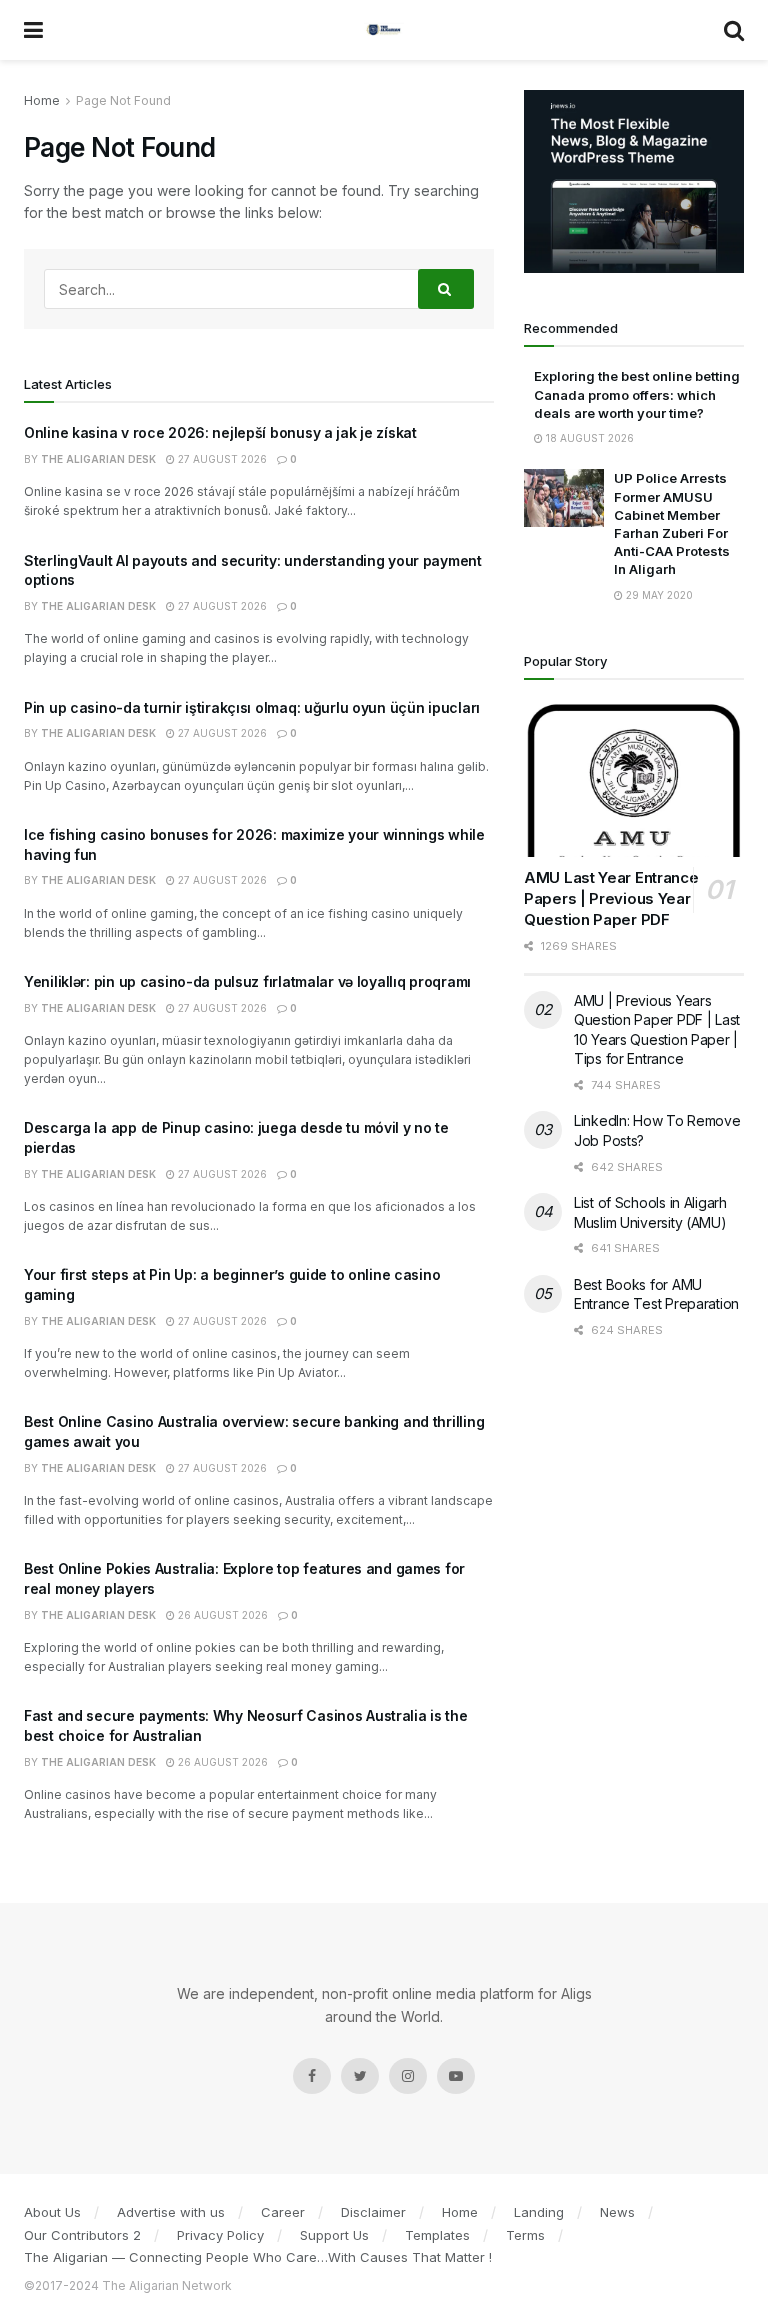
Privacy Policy (220, 2235)
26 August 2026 (221, 1615)
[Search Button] (446, 289)
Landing (539, 2212)
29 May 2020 (658, 595)
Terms (525, 2235)
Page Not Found (123, 100)
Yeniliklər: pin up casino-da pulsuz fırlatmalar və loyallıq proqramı (247, 981)
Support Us (334, 2235)
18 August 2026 (588, 438)
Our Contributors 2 (82, 2235)
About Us (52, 2212)
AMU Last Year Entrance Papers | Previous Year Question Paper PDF (611, 898)
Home (42, 100)
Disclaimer (373, 2212)
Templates (437, 2235)
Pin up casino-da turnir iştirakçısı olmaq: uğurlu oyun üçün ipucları (252, 707)
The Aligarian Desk (98, 459)
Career (283, 2212)
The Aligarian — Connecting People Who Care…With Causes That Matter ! (258, 2257)
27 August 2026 (221, 459)
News (617, 2212)
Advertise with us (171, 2212)
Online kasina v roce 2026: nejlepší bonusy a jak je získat (220, 432)
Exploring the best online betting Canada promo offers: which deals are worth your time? (637, 394)
